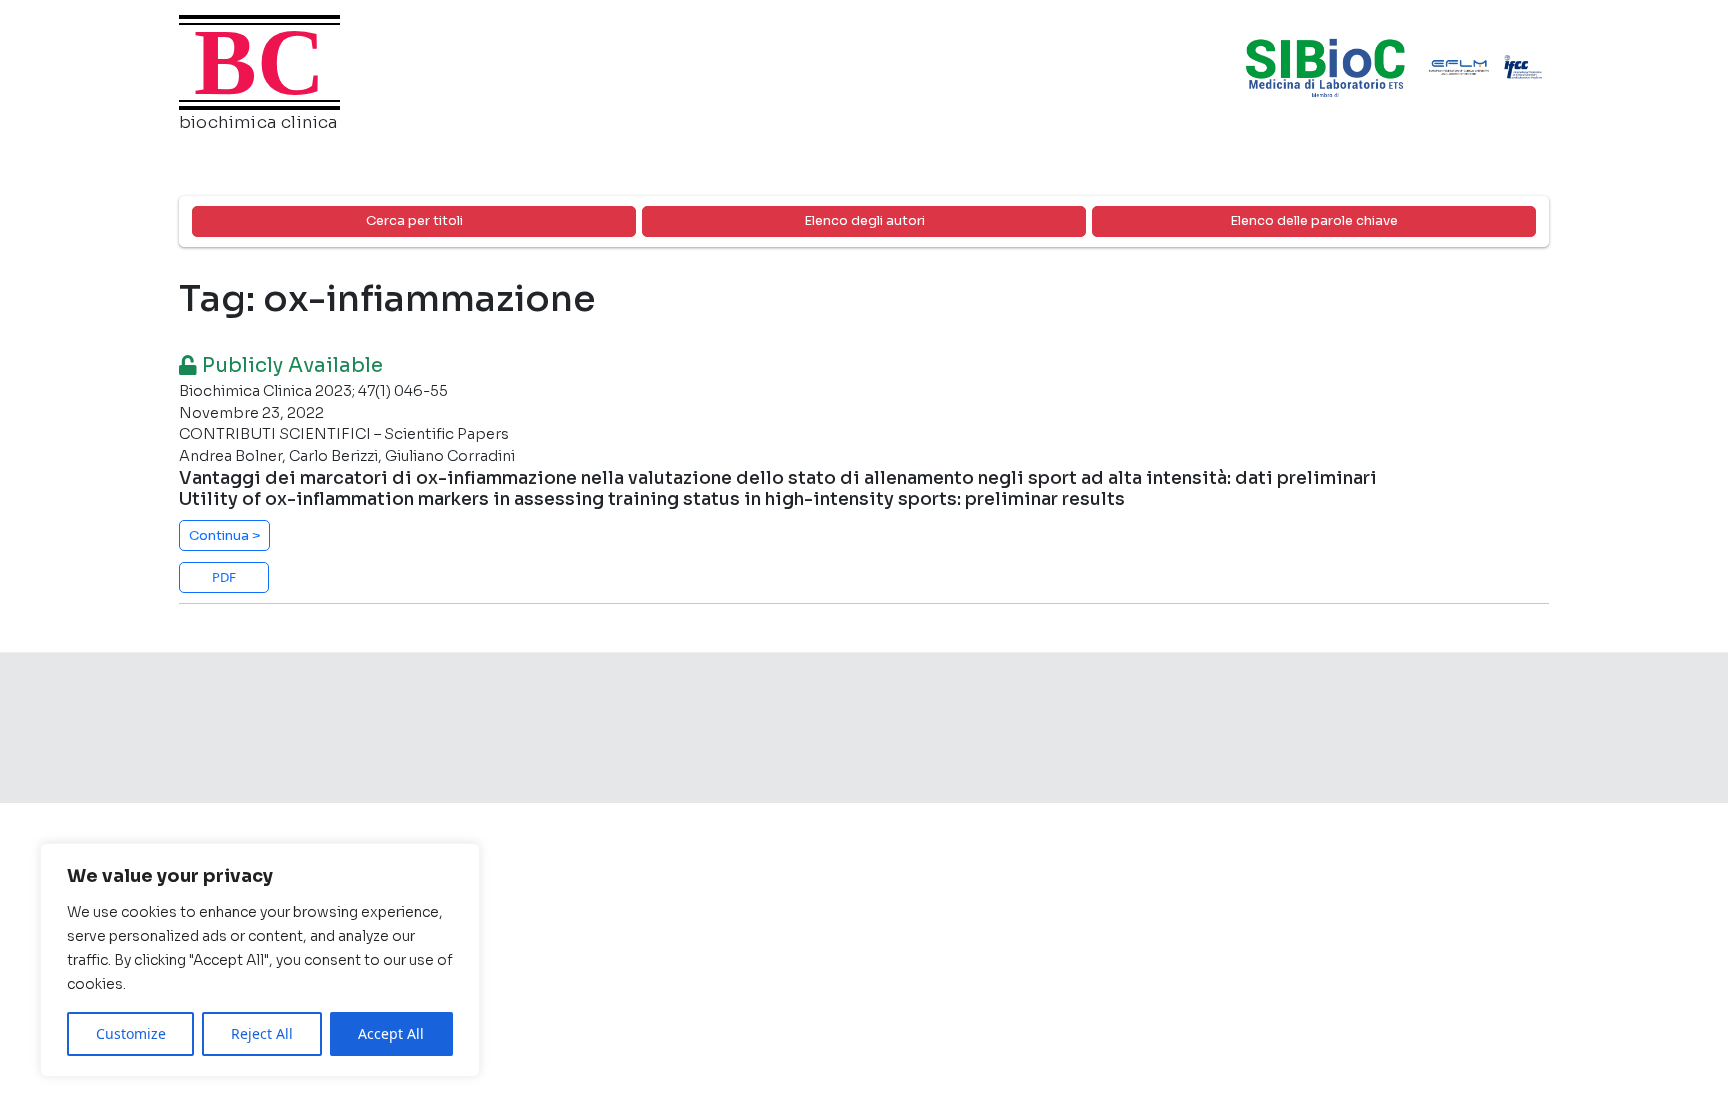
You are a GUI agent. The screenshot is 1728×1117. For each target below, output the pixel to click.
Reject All (262, 1033)
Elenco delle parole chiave (1314, 220)
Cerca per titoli (414, 220)
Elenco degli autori (864, 220)
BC (259, 62)
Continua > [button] (225, 535)
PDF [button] (224, 577)
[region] (260, 960)
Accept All (391, 1033)
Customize (131, 1033)
